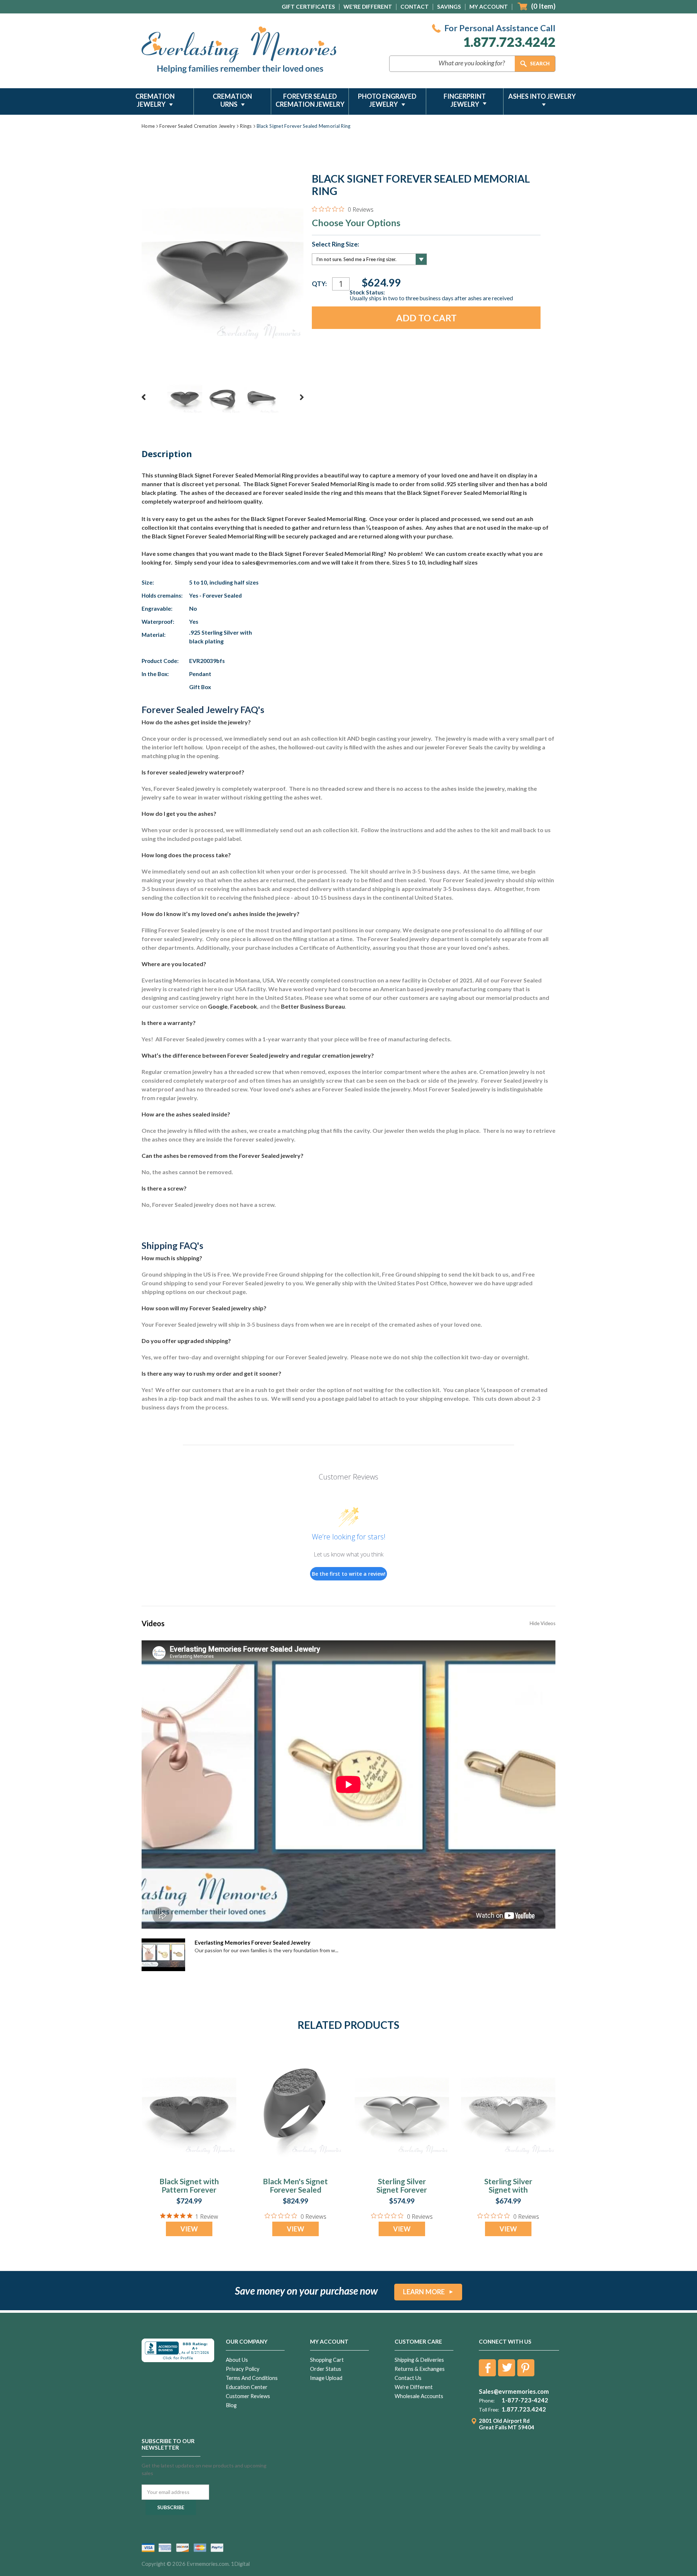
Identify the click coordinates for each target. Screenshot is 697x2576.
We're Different (368, 7)
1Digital (240, 2564)
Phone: (487, 2401)
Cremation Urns (232, 100)
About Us (237, 2360)
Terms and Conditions (252, 2378)
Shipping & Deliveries (419, 2360)
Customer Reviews (248, 2396)
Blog (231, 2405)
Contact (415, 7)
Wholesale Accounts (419, 2396)
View (189, 2229)
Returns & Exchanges (420, 2369)
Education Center (247, 2387)
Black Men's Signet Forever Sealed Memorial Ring (295, 2190)
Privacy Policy (243, 2369)
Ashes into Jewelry (542, 96)
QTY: (319, 284)
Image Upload (326, 2378)
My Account (489, 7)
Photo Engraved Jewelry (387, 100)
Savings (449, 7)
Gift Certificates (308, 7)
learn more (424, 2292)
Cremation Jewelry (155, 100)
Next (302, 397)
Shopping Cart (327, 2360)
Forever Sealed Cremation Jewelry (310, 100)
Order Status (326, 2369)
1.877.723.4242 (509, 42)
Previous (144, 397)
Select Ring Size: (335, 244)
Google (218, 1006)
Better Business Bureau (313, 1006)
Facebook (244, 1006)
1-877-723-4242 (525, 2400)
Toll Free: (489, 2410)
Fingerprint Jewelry (465, 100)
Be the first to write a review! (349, 1574)
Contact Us (408, 2378)
